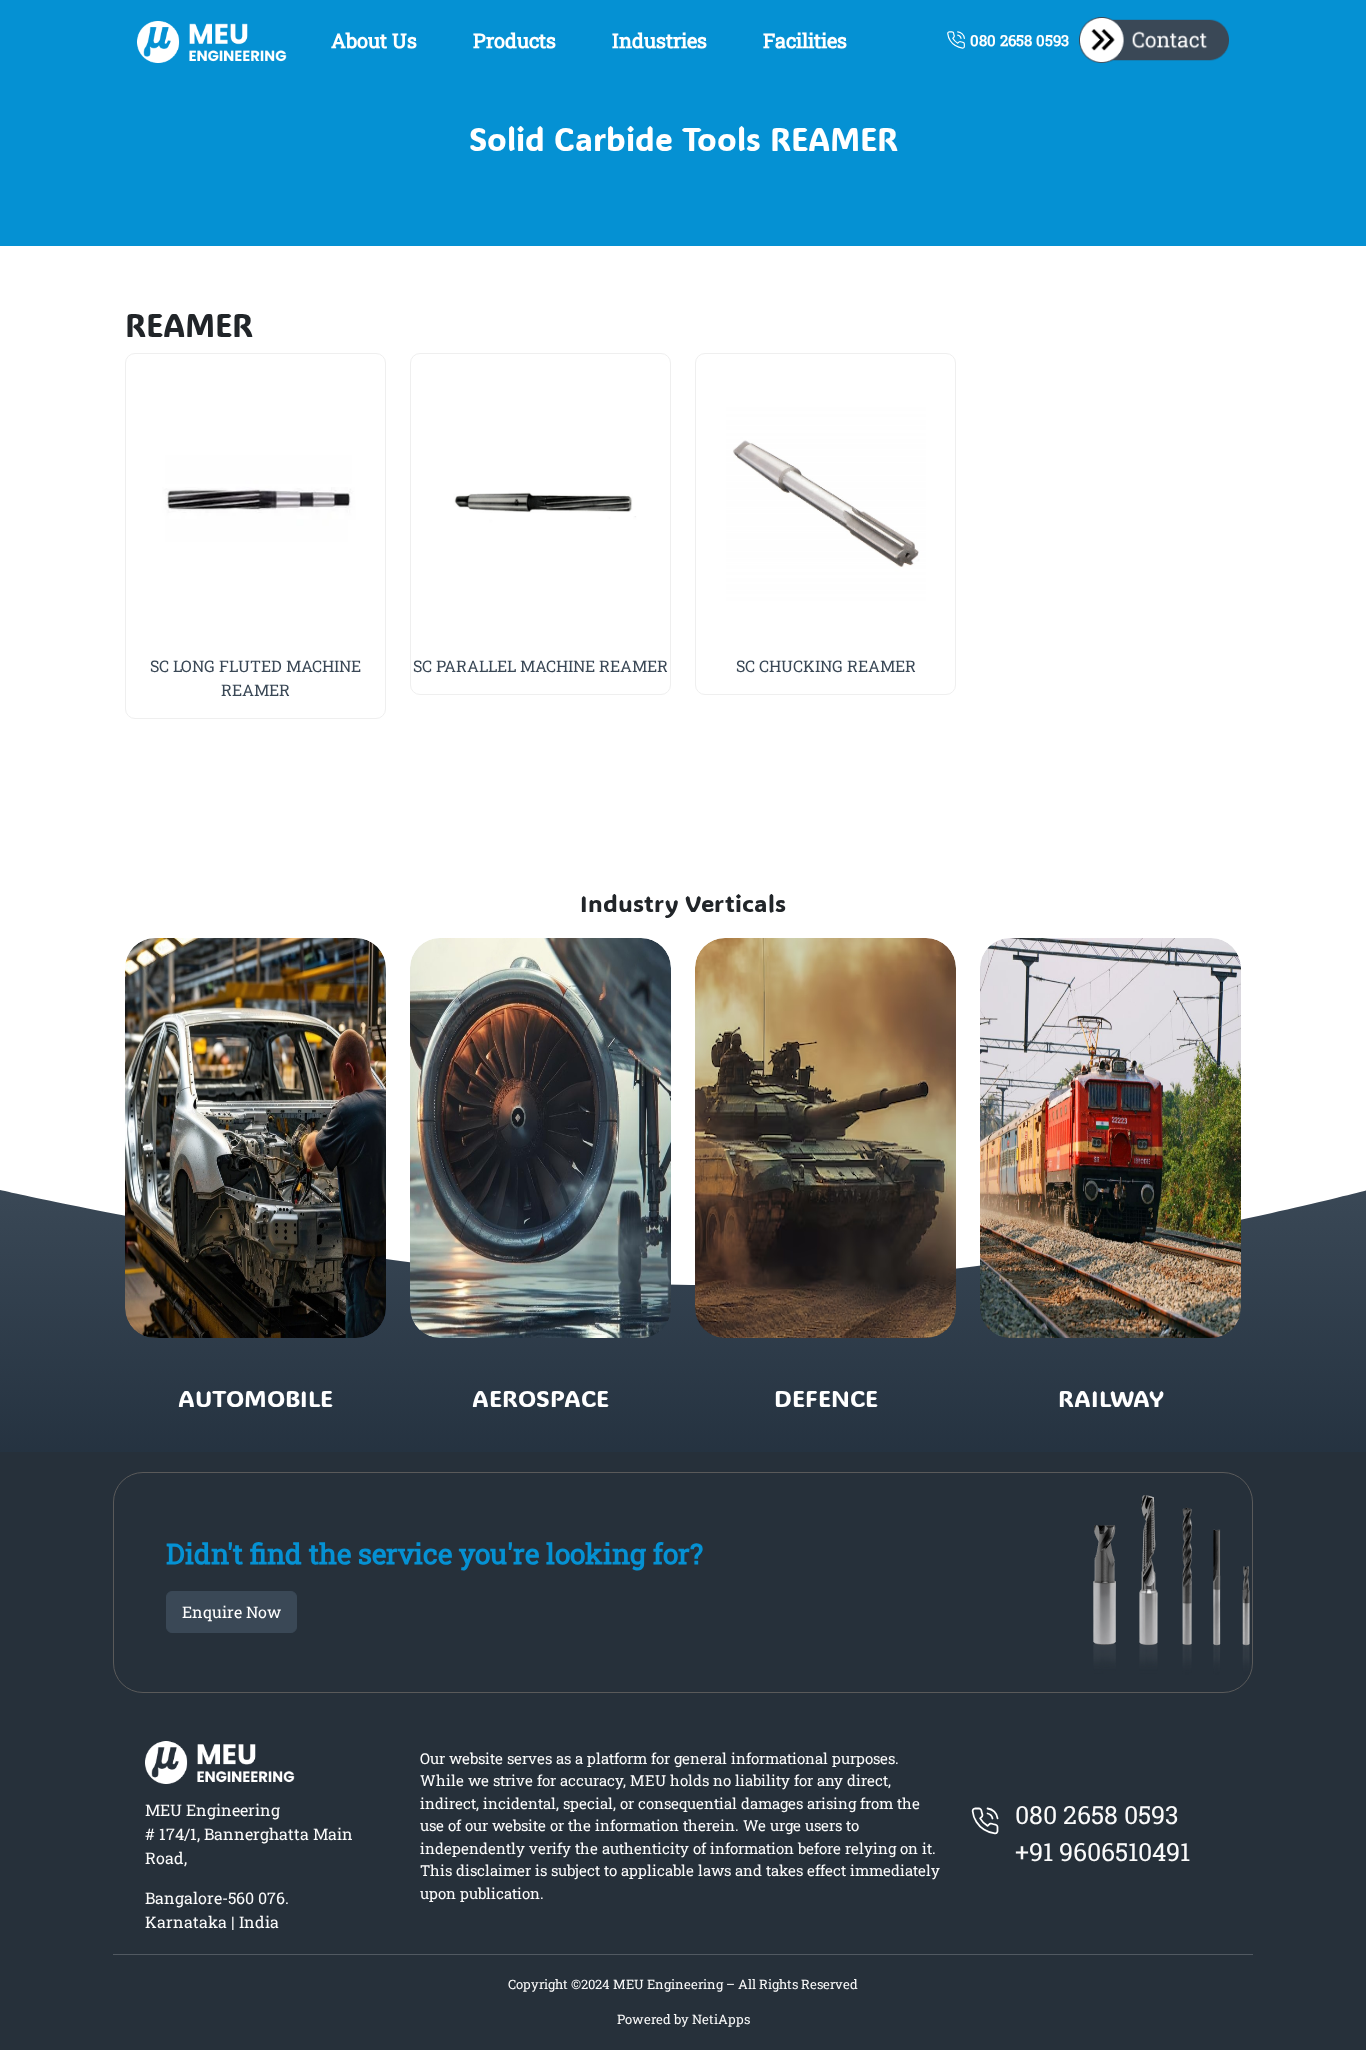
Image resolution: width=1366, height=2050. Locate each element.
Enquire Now (231, 1611)
